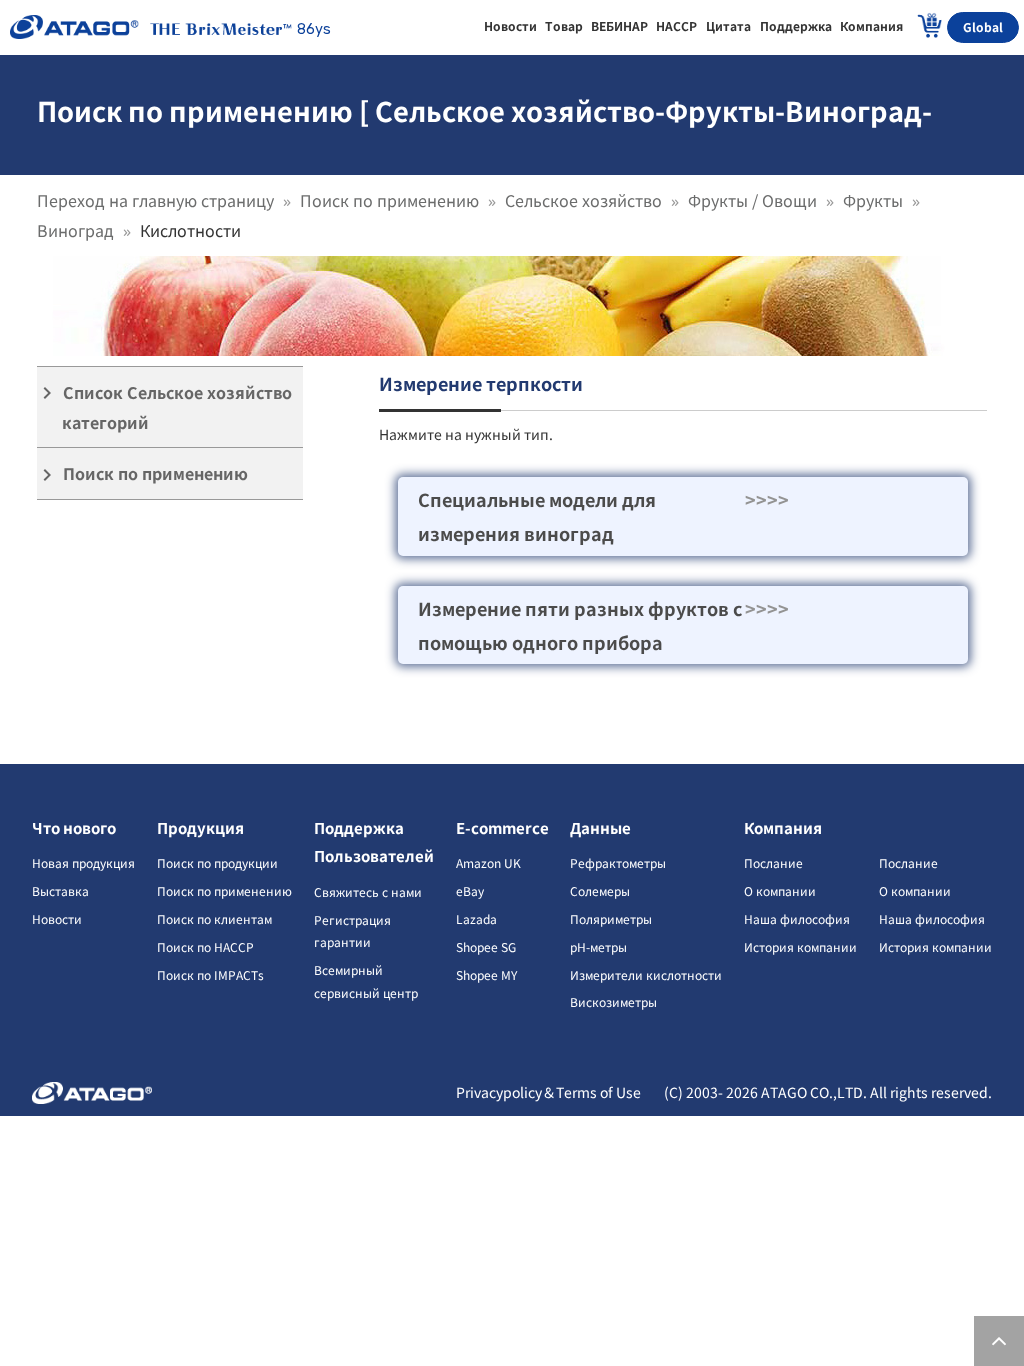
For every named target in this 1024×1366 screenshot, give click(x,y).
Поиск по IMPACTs (210, 974)
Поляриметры (611, 918)
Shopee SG (486, 946)
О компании (780, 890)
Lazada (476, 918)
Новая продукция (83, 862)
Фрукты (873, 200)
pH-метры (598, 946)
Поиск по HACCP (205, 946)
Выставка (60, 890)
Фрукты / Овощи (752, 200)
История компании (800, 946)
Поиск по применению (389, 200)
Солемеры (600, 890)
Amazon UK (488, 862)
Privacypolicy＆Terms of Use (548, 1092)
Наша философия (797, 918)
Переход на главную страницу (155, 200)
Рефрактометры (618, 862)
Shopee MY (486, 974)
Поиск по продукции (217, 862)
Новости (57, 918)
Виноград (75, 230)
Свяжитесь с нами (368, 891)
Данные (600, 827)
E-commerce (502, 827)
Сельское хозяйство (583, 200)
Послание (773, 862)
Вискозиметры (613, 1001)
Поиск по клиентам (214, 918)
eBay (470, 890)
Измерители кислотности (646, 974)
